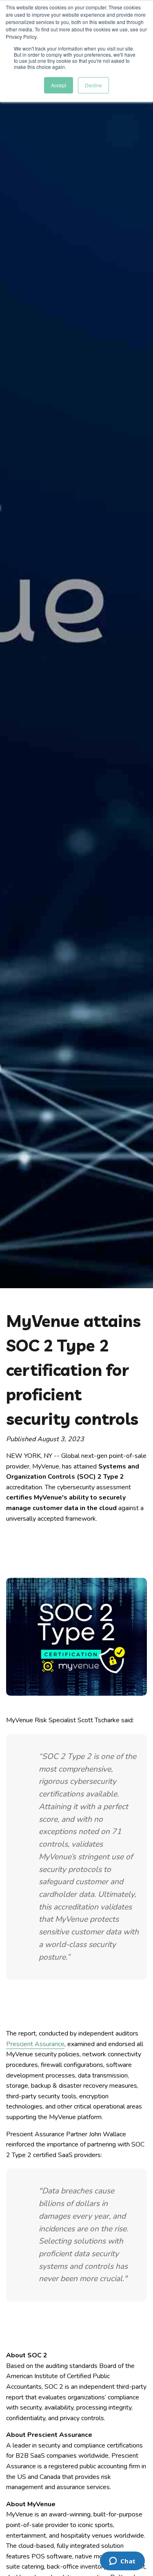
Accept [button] (59, 85)
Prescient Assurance (35, 2044)
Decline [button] (93, 85)
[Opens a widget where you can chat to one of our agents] (122, 2562)
